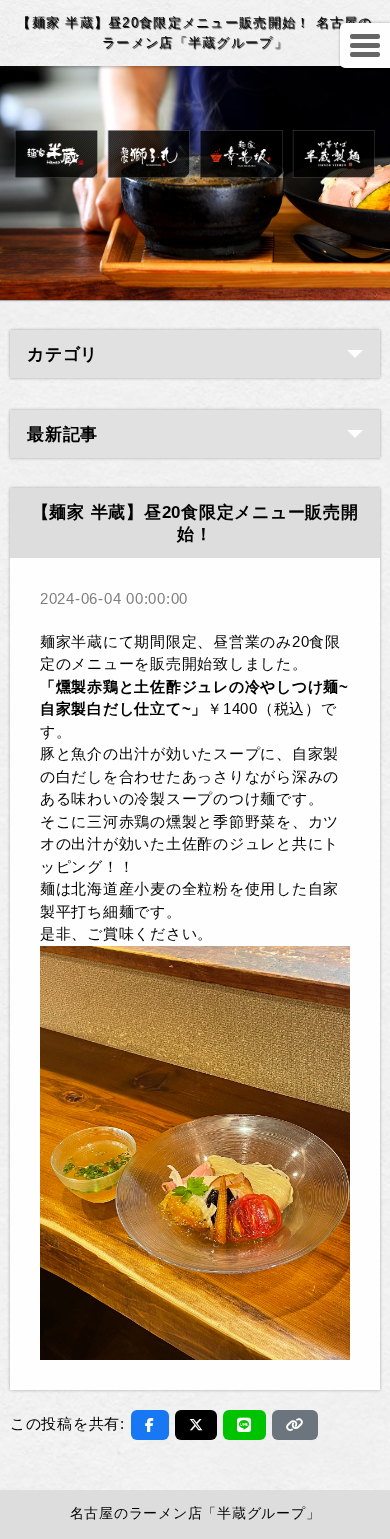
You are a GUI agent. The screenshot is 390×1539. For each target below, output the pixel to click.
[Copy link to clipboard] (295, 1425)
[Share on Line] (244, 1425)
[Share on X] (196, 1425)
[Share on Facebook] (150, 1425)
